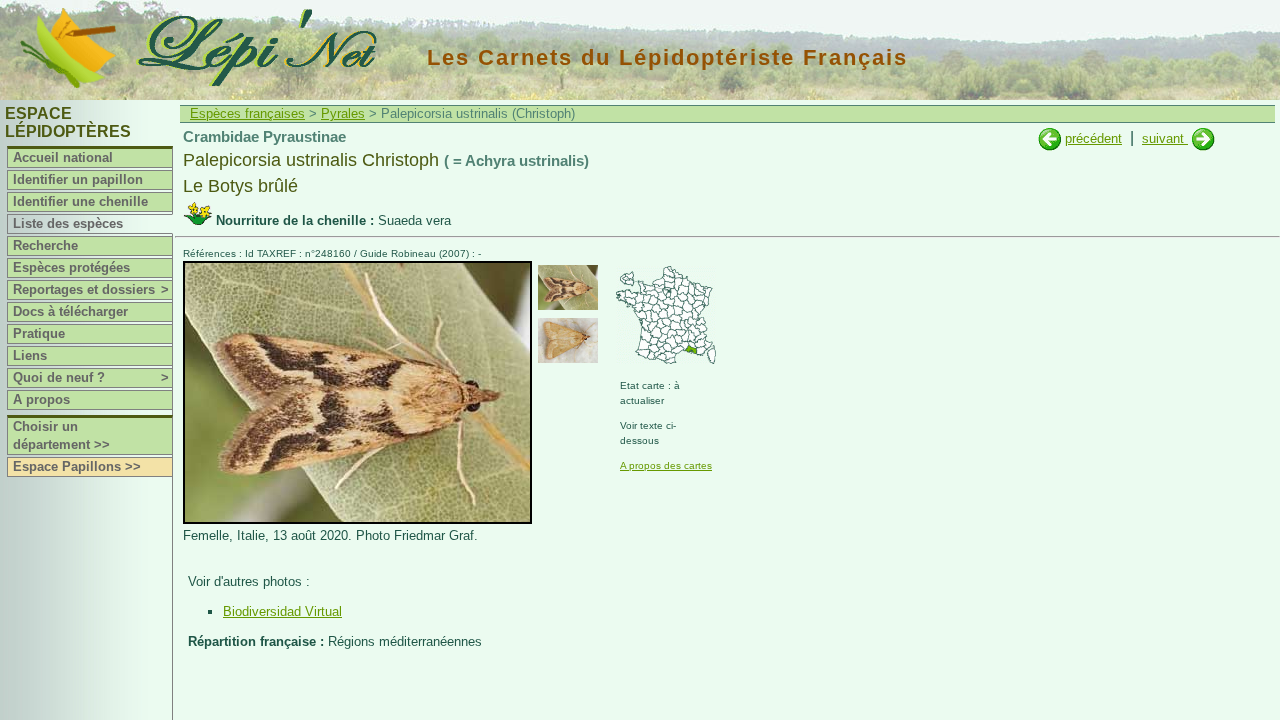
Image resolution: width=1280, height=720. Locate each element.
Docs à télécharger (70, 311)
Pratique (39, 333)
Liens (30, 355)
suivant (1165, 138)
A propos (41, 399)
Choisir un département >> (61, 435)
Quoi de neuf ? (91, 377)
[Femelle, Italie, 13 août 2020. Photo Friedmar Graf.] (357, 519)
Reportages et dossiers (91, 289)
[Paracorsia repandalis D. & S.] (1203, 138)
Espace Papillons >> (77, 466)
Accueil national (63, 157)
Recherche (45, 245)
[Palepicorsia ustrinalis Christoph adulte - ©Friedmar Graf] (568, 287)
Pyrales (343, 113)
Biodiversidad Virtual (282, 611)
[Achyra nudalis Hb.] (1049, 138)
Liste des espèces (68, 223)
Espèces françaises (247, 113)
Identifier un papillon (78, 179)
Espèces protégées (71, 267)
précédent (1093, 138)
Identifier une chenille (80, 201)
